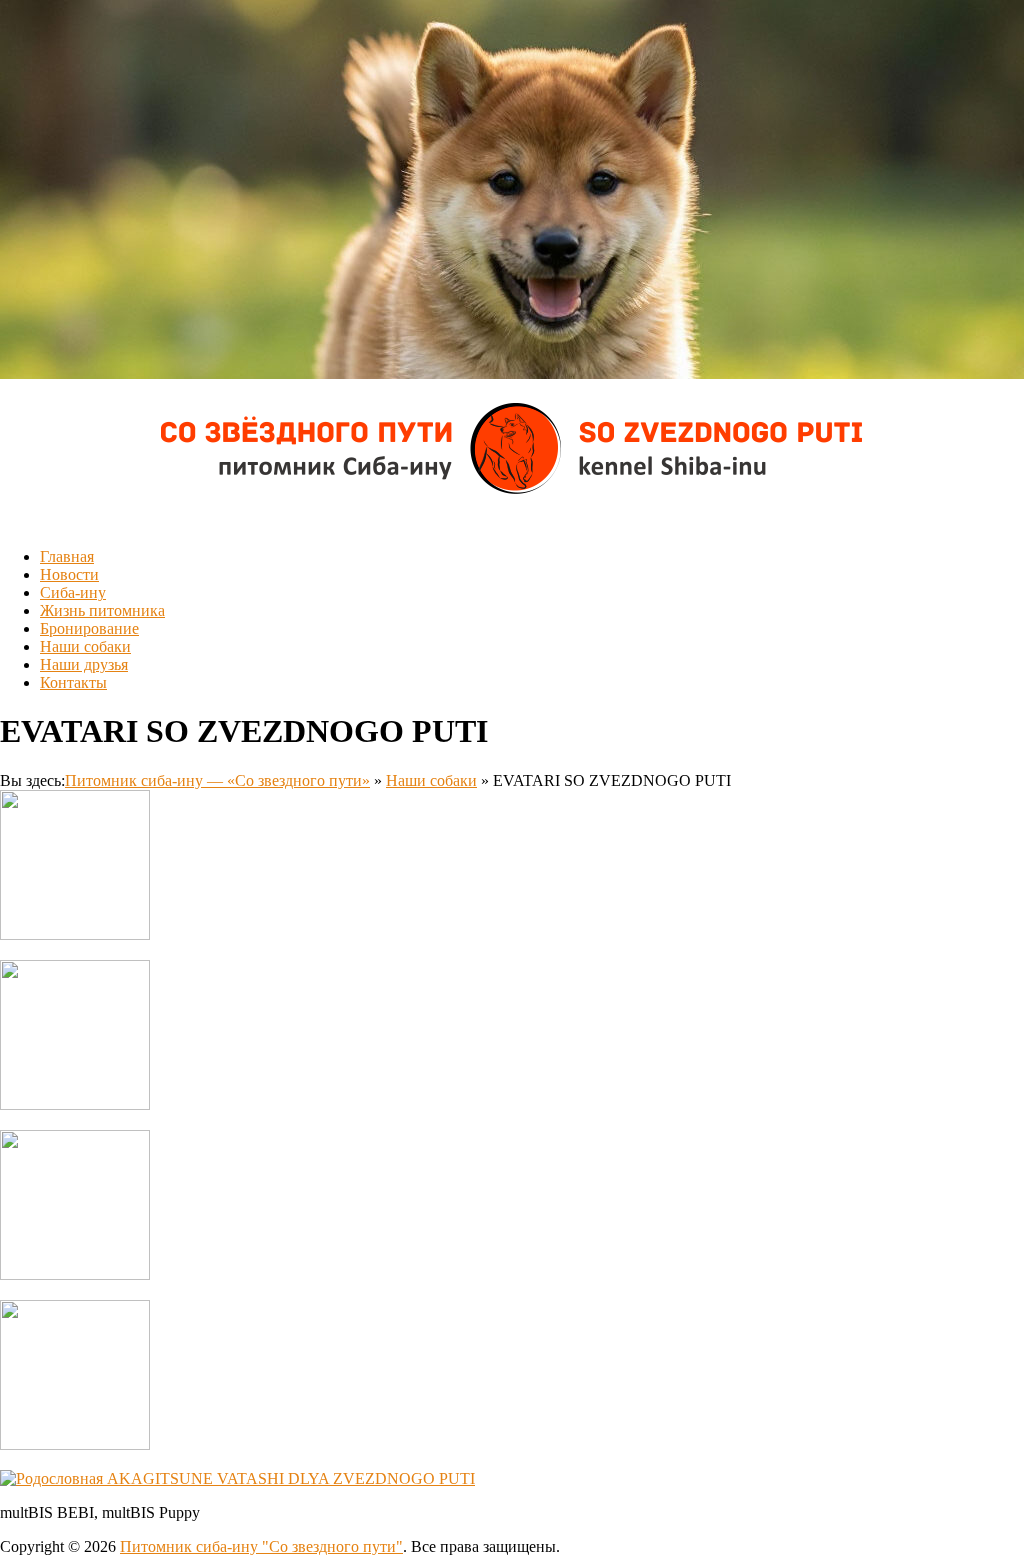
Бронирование (89, 628)
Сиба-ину (73, 592)
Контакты (73, 682)
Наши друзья (84, 664)
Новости (69, 574)
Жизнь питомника (102, 610)
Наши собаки (85, 646)
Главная (67, 556)
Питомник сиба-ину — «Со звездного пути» (217, 780)
